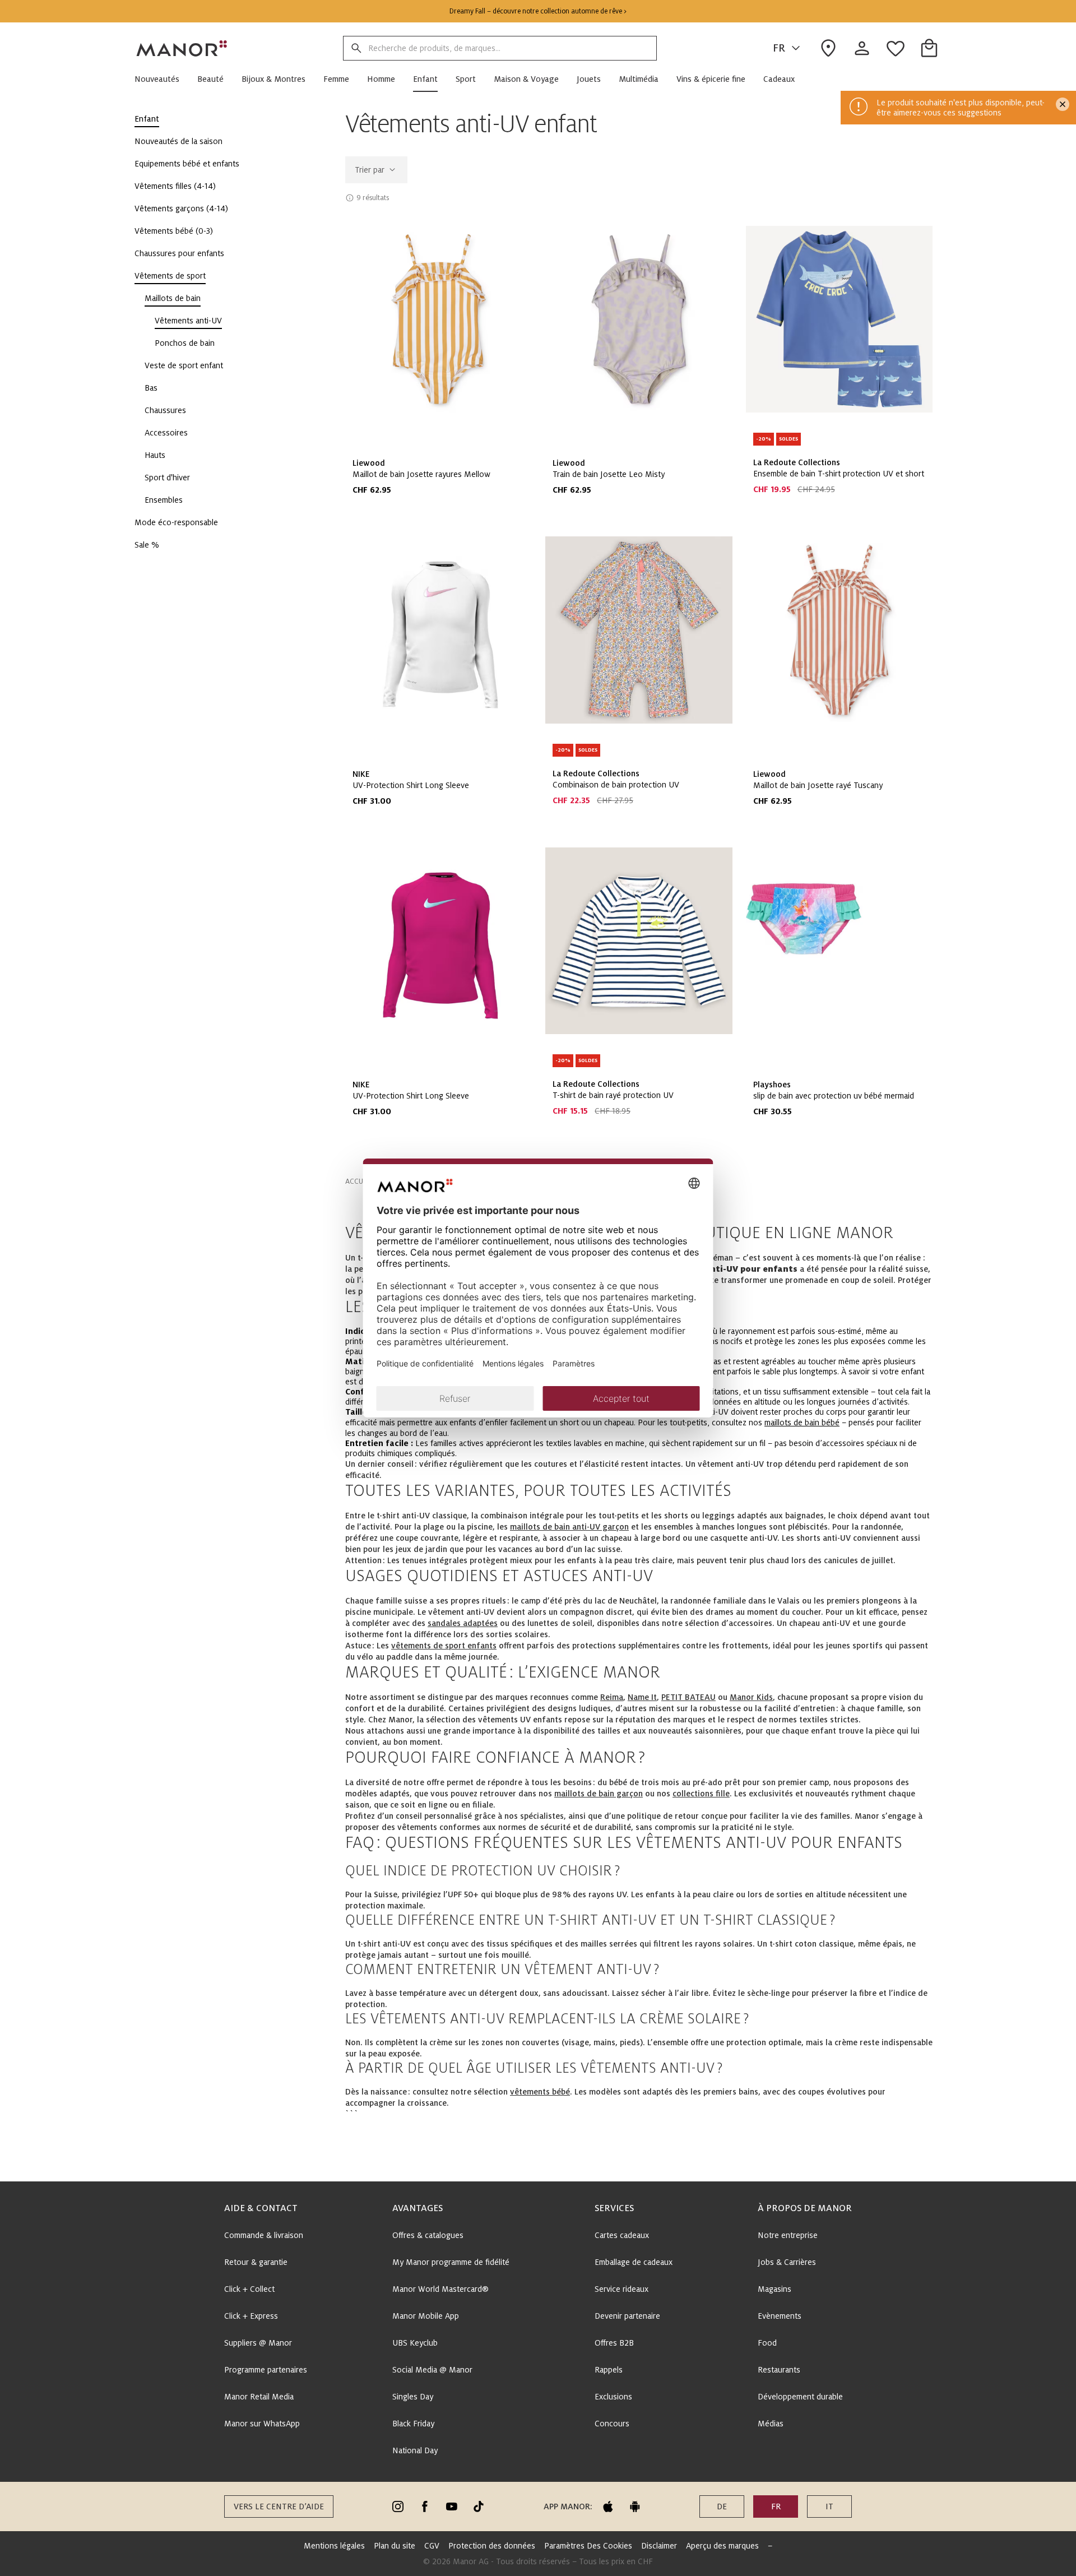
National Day (415, 2450)
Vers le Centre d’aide (279, 2506)
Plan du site (395, 2546)
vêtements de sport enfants (444, 1646)
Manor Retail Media (259, 2397)
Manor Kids (751, 1697)
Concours (612, 2424)
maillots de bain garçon (599, 1794)
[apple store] (608, 2506)
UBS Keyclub (415, 2343)
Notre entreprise (788, 2235)
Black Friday (413, 2424)
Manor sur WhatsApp (262, 2424)
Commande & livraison (264, 2235)
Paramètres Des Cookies (588, 2546)
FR (779, 48)
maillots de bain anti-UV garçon (569, 1527)
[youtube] (452, 2506)
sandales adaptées (463, 1623)
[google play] (635, 2506)
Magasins (774, 2289)
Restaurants (779, 2370)
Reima (612, 1697)
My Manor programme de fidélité (451, 2262)
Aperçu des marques (722, 2546)
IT (829, 2506)
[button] (161, 79)
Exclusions (613, 2397)
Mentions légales (334, 2546)
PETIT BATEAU (688, 1697)
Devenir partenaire (627, 2316)
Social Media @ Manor (432, 2370)
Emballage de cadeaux (634, 2262)
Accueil (358, 1182)
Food (767, 2343)
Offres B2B (614, 2343)
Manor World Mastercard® (440, 2289)
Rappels (609, 2370)
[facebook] (425, 2506)
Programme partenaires (266, 2370)
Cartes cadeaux (622, 2235)
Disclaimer (659, 2546)
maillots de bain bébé (802, 1423)
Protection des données (492, 2546)
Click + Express (251, 2316)
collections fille (701, 1794)
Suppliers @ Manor (258, 2343)
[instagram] (398, 2506)
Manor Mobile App (426, 2316)
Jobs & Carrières (787, 2262)
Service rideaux (622, 2289)
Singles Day (413, 2397)
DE (722, 2506)
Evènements (780, 2316)
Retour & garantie (256, 2262)
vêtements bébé (540, 2092)
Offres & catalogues (428, 2235)
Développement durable (800, 2397)
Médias (771, 2424)
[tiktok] (479, 2506)
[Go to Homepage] (182, 48)
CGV (432, 2546)
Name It (642, 1697)
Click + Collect (249, 2289)
